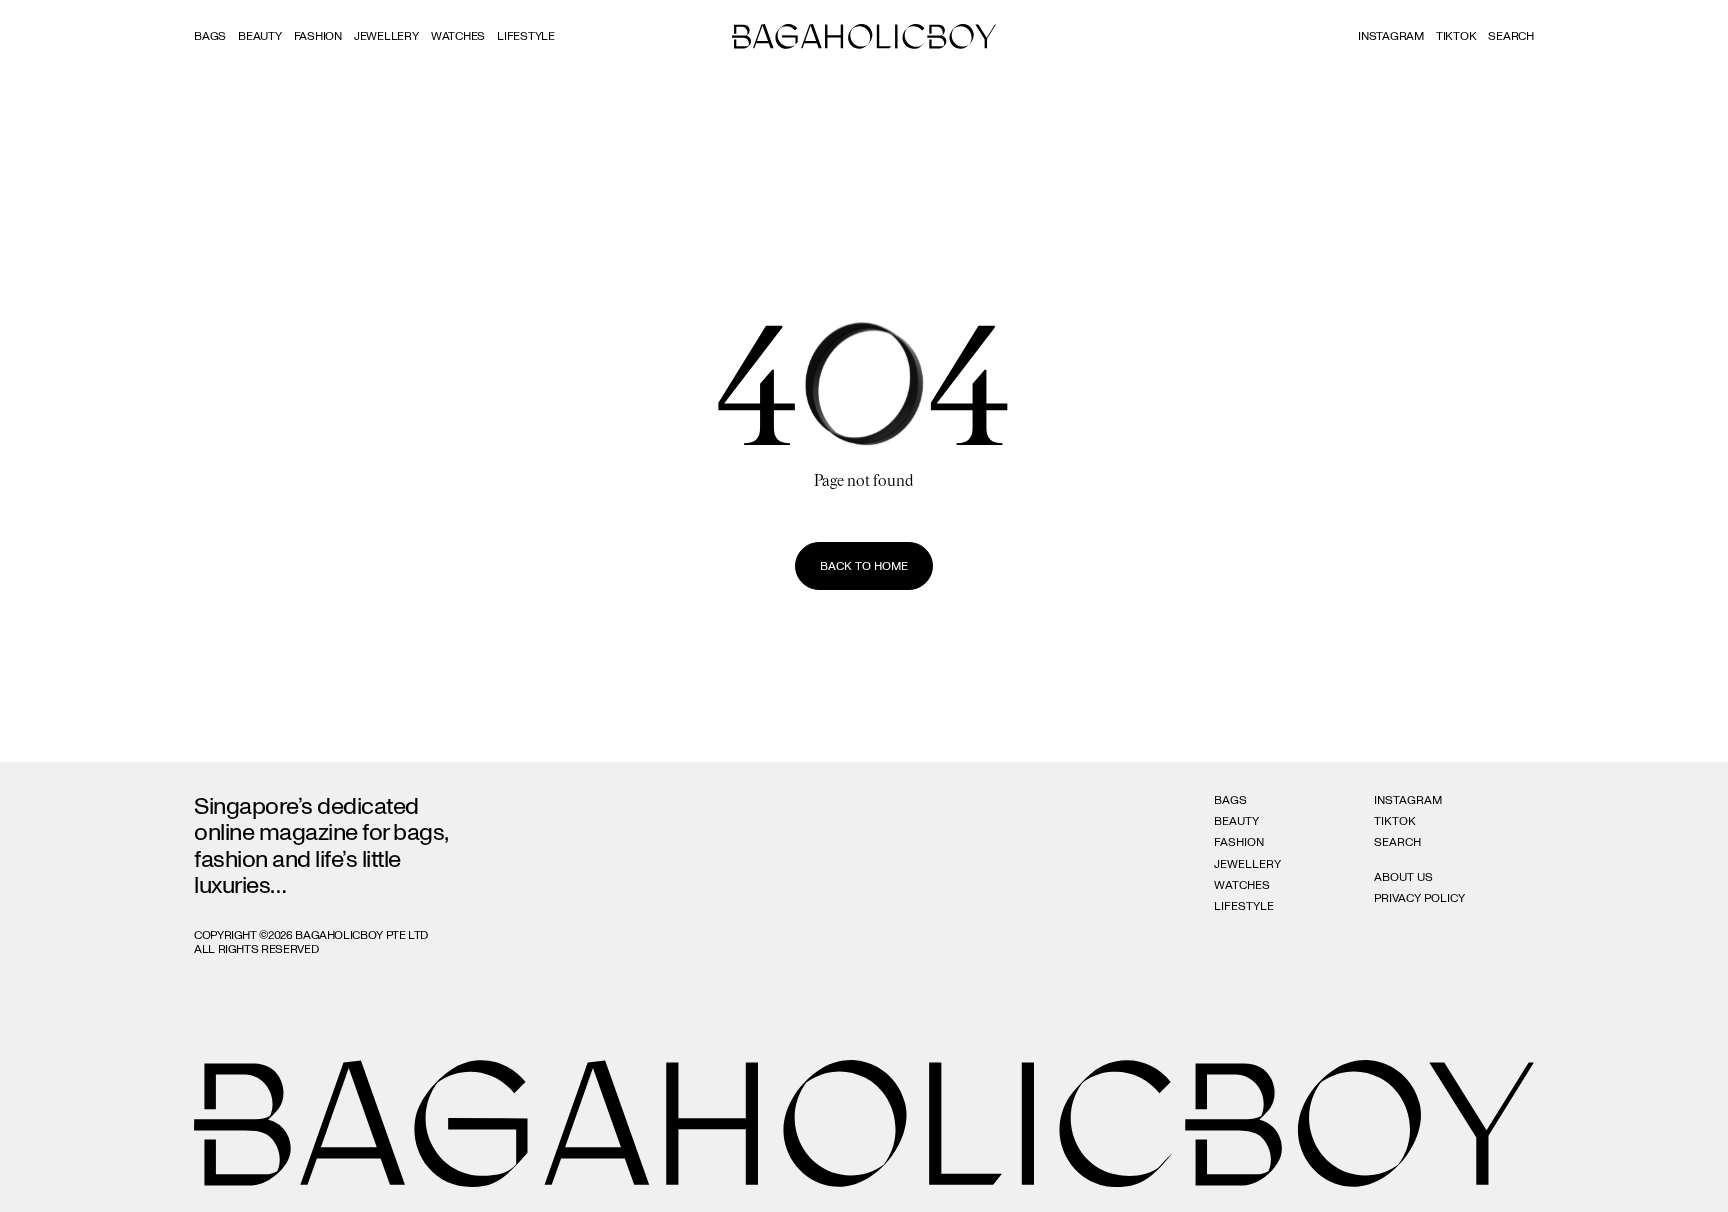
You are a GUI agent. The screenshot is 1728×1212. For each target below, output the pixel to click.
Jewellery (386, 36)
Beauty (260, 36)
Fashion (318, 36)
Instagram (1391, 36)
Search (1397, 842)
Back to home (864, 566)
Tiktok (1456, 36)
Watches (458, 36)
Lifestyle (526, 36)
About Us (1403, 877)
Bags (210, 36)
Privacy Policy (1419, 898)
